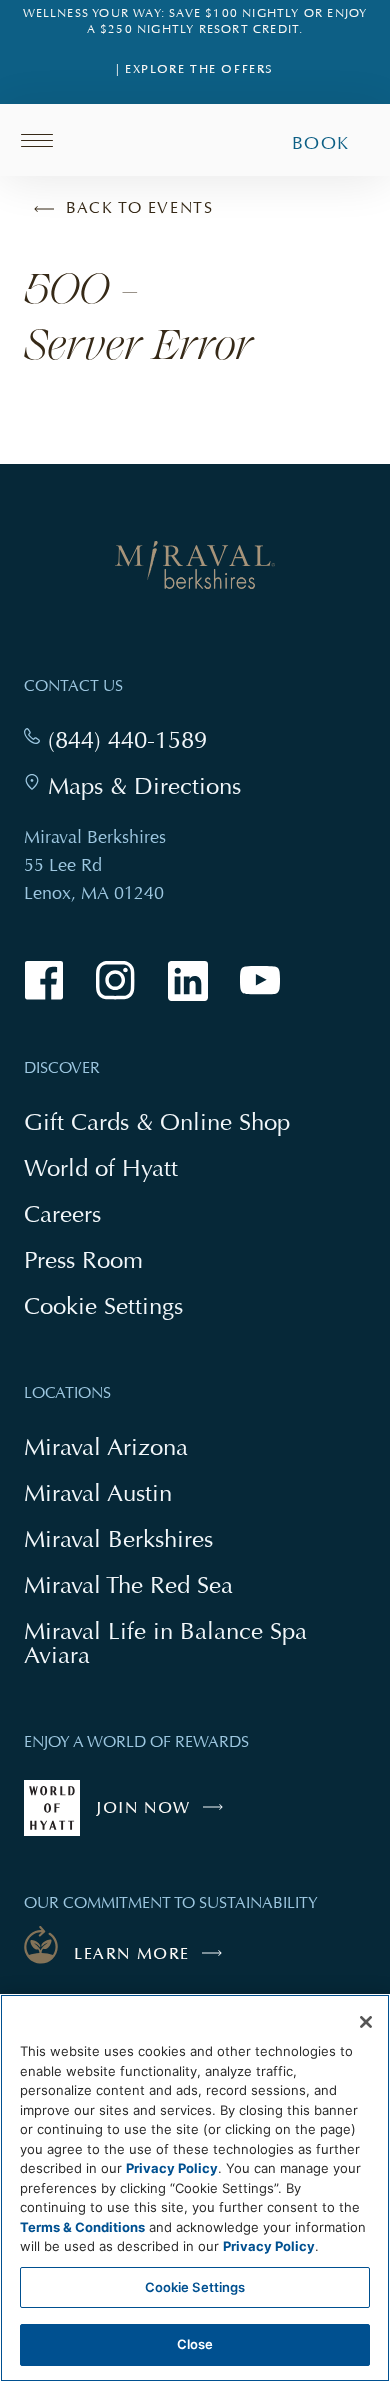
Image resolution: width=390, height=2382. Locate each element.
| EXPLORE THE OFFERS (195, 69)
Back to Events (139, 208)
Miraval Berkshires (118, 1538)
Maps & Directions (144, 786)
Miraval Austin (98, 1492)
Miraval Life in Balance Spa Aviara (165, 1645)
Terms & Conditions (82, 2227)
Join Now (164, 1817)
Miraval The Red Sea (128, 1584)
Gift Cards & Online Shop (157, 1123)
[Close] (366, 2022)
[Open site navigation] (44, 140)
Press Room (83, 1259)
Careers (62, 1213)
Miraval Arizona (106, 1446)
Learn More (132, 1954)
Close (195, 2344)
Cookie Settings (195, 2287)
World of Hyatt (101, 1167)
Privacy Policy (172, 2168)
